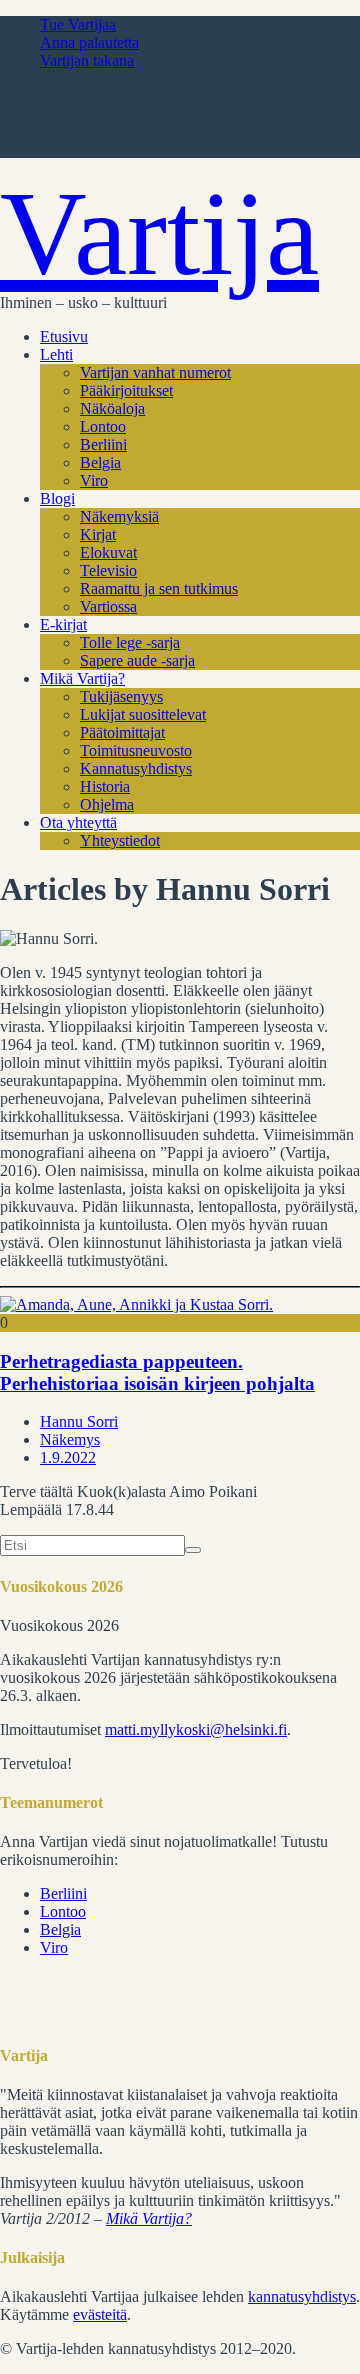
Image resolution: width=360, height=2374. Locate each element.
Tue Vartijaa (78, 24)
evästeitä (100, 2314)
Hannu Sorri (79, 1421)
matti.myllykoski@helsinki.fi (196, 1729)
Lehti (56, 354)
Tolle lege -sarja (130, 642)
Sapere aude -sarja (137, 660)
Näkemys (70, 1439)
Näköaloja (112, 408)
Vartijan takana (87, 60)
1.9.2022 (68, 1457)
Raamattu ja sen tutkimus (159, 588)
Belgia (100, 462)
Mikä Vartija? (82, 678)
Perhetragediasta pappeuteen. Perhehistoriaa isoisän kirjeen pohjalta (157, 1372)
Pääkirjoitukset (126, 390)
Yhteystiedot (120, 840)
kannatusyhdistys (302, 2296)
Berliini (103, 444)
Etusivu (64, 336)
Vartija (159, 233)
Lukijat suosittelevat (143, 714)
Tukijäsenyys (121, 696)
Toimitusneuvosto (136, 750)
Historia (105, 786)
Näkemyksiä (119, 516)
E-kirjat (63, 624)
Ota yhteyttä (78, 822)
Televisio (108, 570)
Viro (94, 480)
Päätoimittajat (122, 732)
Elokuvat (108, 552)
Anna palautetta (89, 42)
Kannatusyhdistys (136, 768)
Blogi (57, 498)
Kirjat (98, 534)
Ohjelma (107, 804)
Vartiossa (108, 606)
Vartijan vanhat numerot (155, 372)
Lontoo (103, 426)
